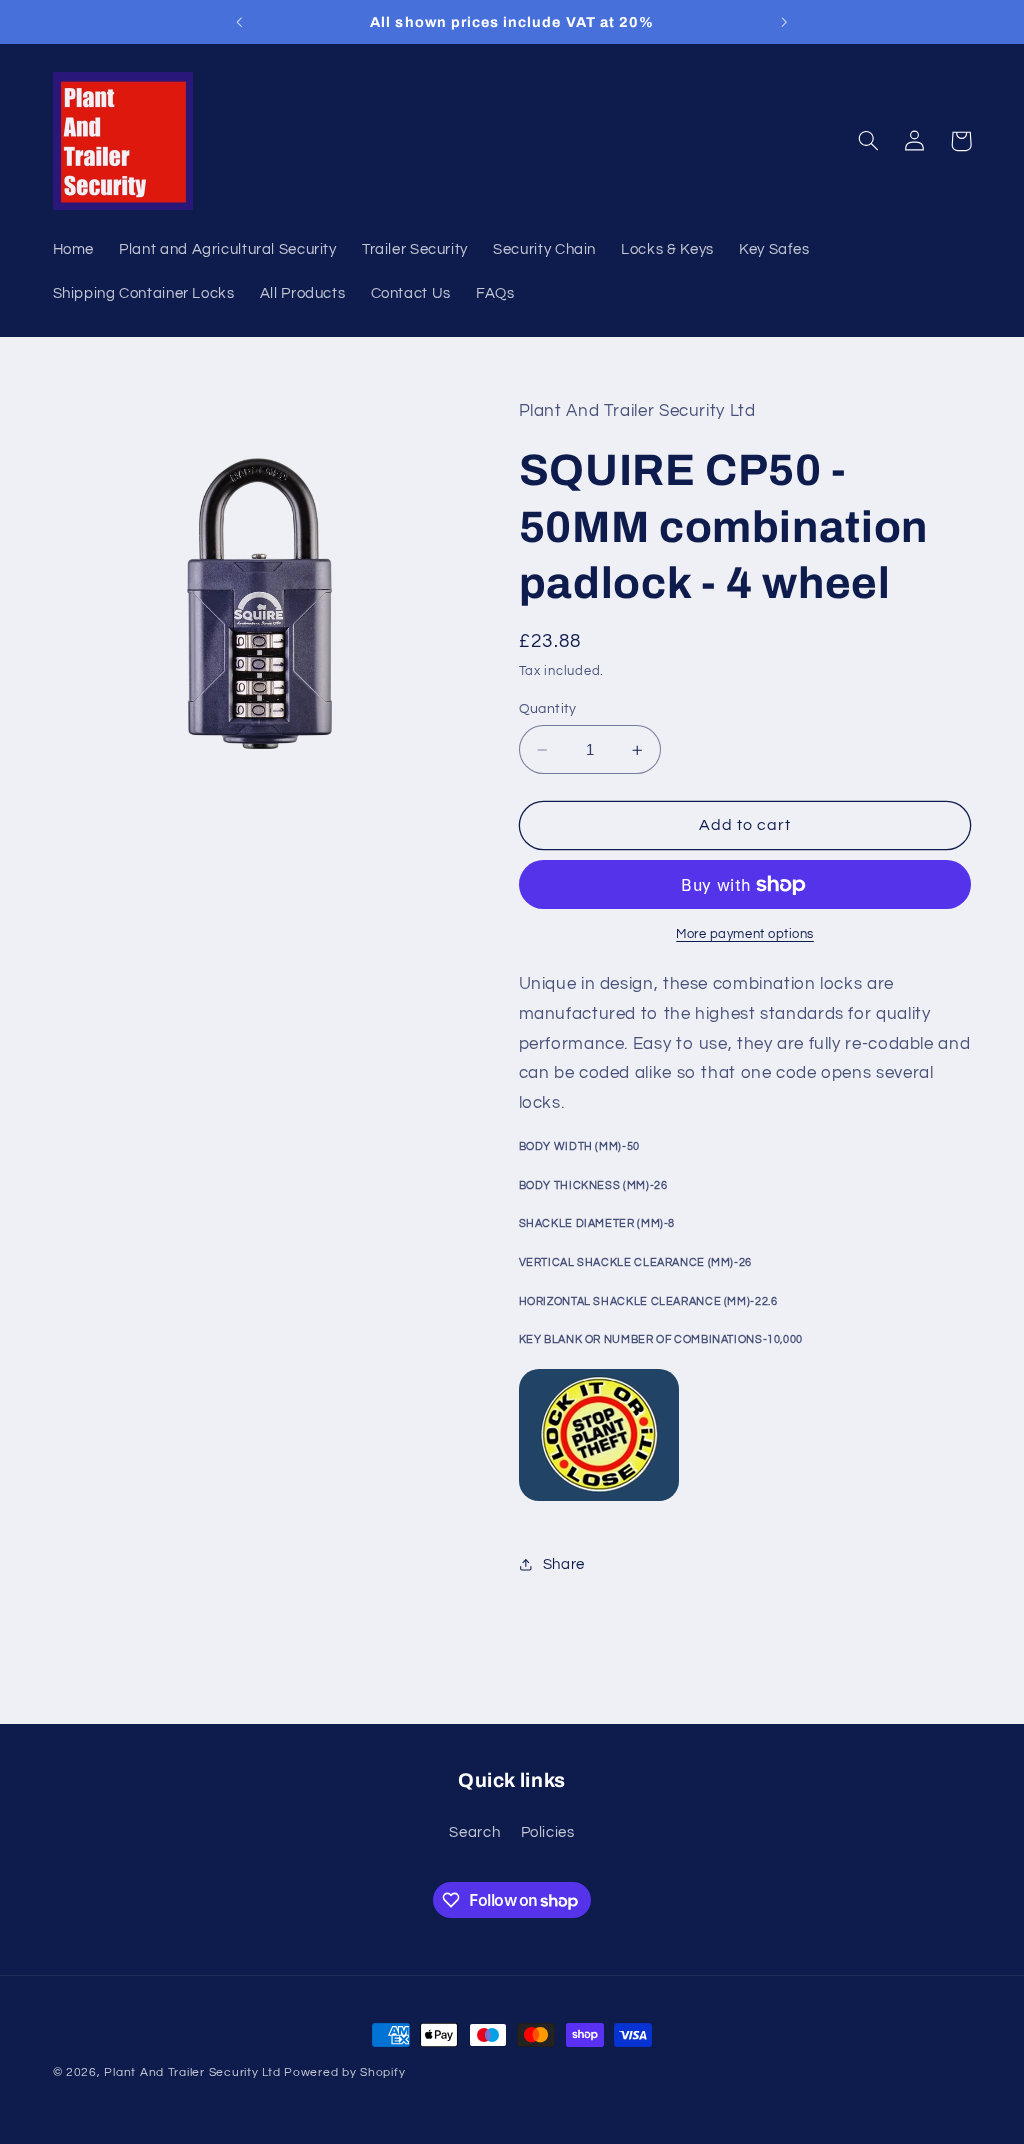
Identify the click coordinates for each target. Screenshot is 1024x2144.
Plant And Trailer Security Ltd (192, 2072)
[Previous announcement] (239, 22)
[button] (869, 141)
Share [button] (564, 1564)
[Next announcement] (785, 22)
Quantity (548, 709)
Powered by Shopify (344, 2072)
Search (474, 1832)
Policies (548, 1832)
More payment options (745, 934)
